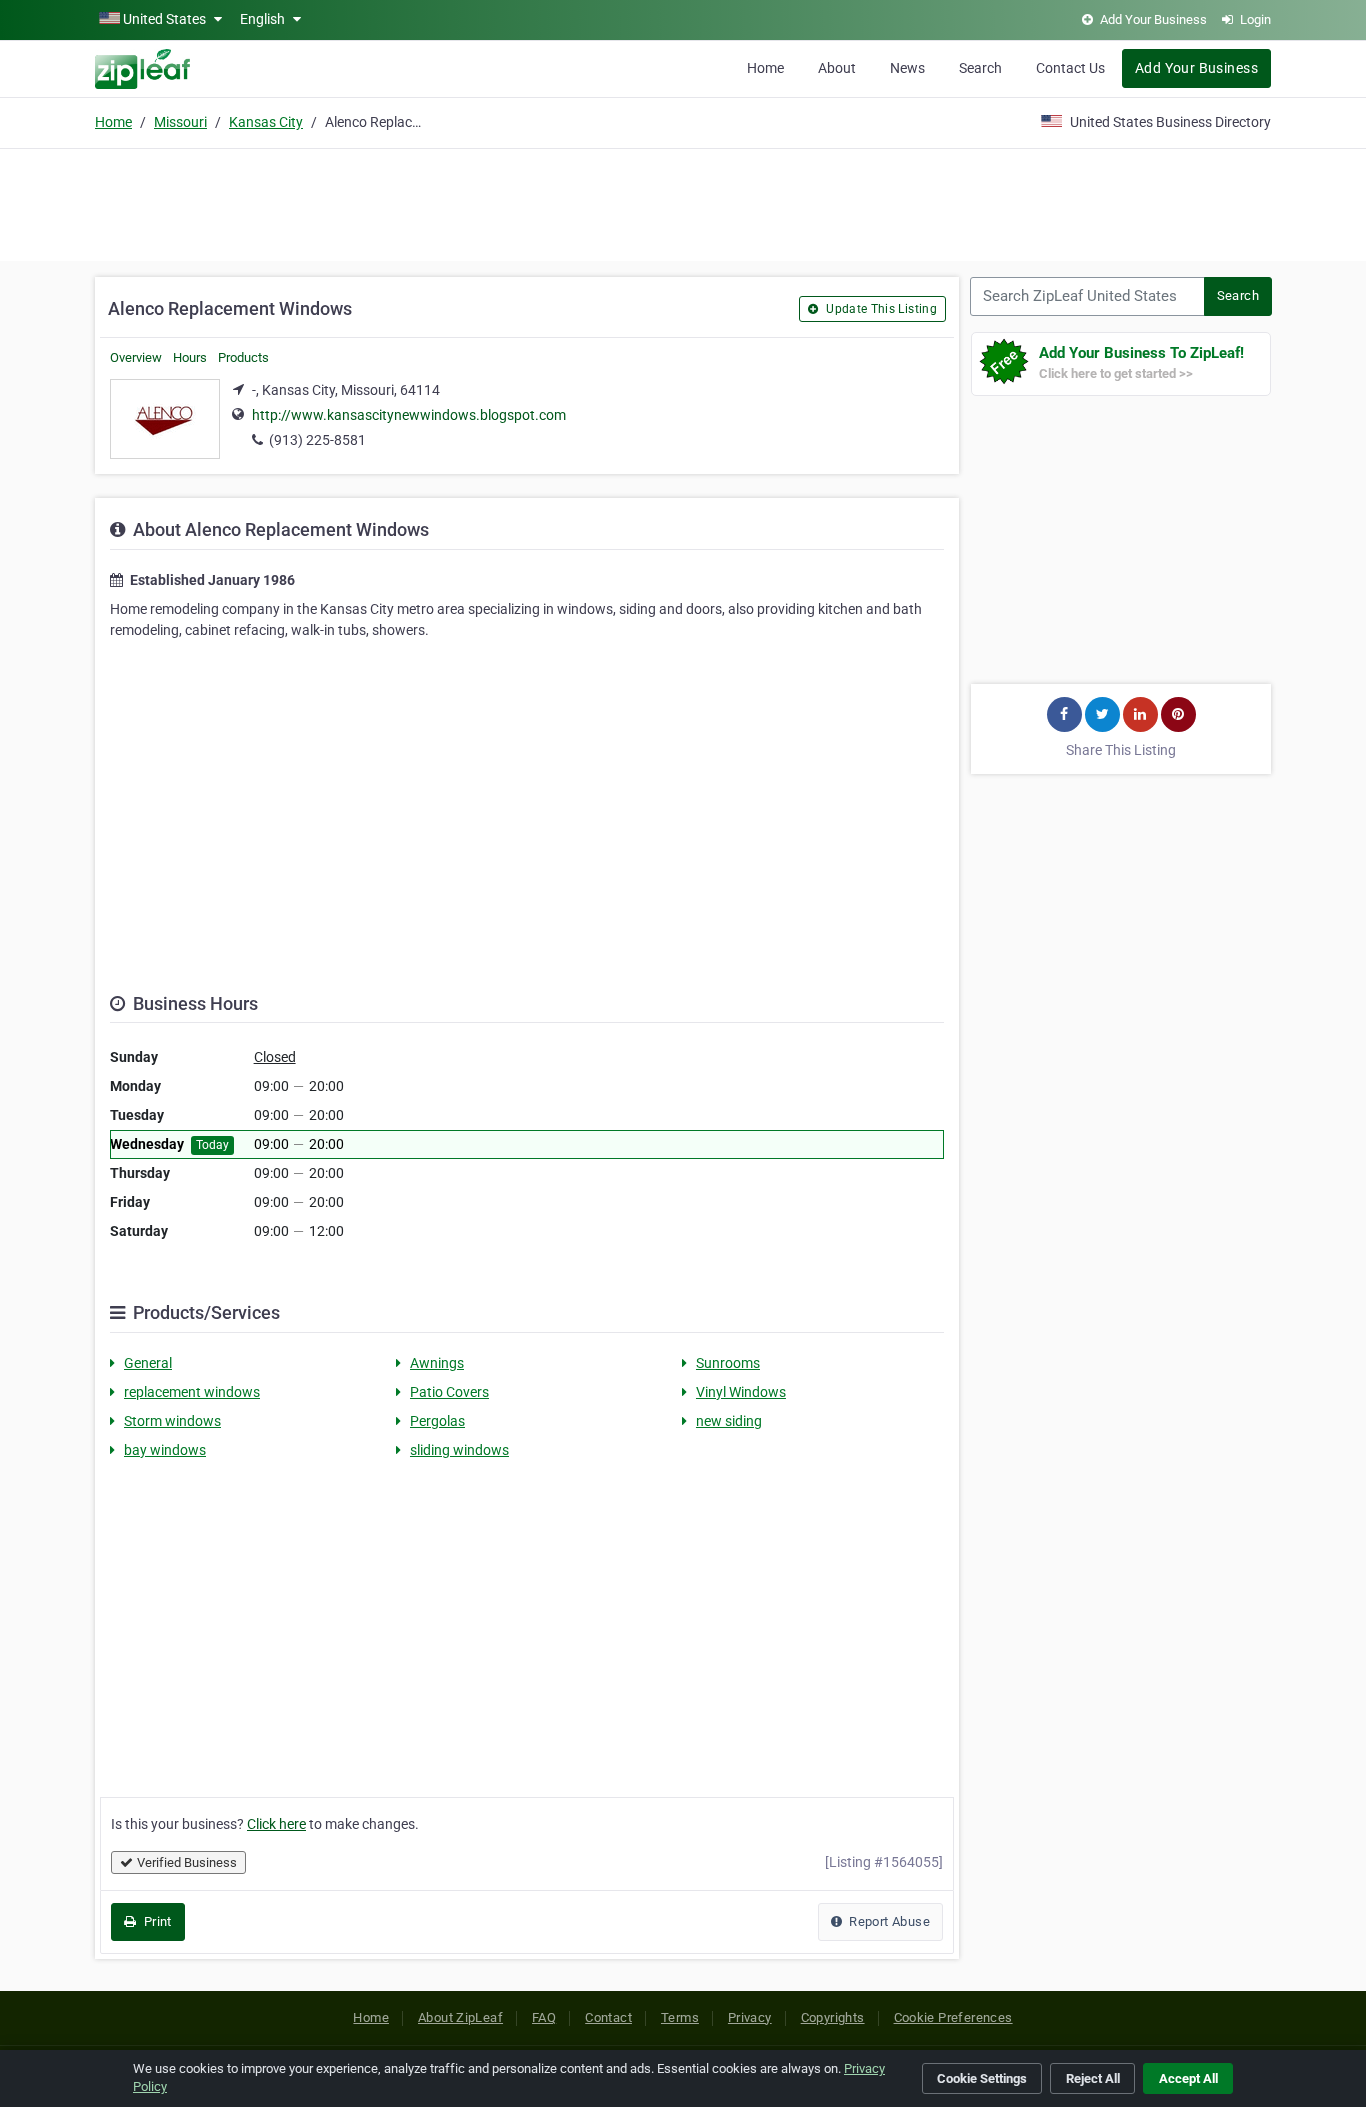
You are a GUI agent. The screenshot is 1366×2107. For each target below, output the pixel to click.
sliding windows (459, 1450)
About (837, 68)
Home (765, 68)
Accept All (1188, 2078)
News (907, 68)
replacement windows (192, 1392)
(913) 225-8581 (317, 440)
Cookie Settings (982, 2078)
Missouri (180, 122)
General (148, 1363)
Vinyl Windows (741, 1392)
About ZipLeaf (460, 2017)
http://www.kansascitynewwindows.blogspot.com (409, 415)
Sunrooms (728, 1363)
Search (980, 68)
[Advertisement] (683, 202)
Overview (136, 357)
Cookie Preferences (953, 2017)
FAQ (544, 2017)
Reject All (1093, 2078)
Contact (608, 2017)
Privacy (750, 2017)
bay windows (165, 1450)
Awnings (437, 1363)
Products (243, 357)
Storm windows (172, 1421)
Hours (190, 357)
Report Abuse (888, 1921)
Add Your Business (1196, 68)
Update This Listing (880, 309)
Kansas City (266, 122)
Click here (276, 1824)
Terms (680, 2017)
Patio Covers (449, 1392)
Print (155, 1921)
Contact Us (1070, 68)
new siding (729, 1421)
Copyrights (833, 2017)
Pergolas (437, 1421)
